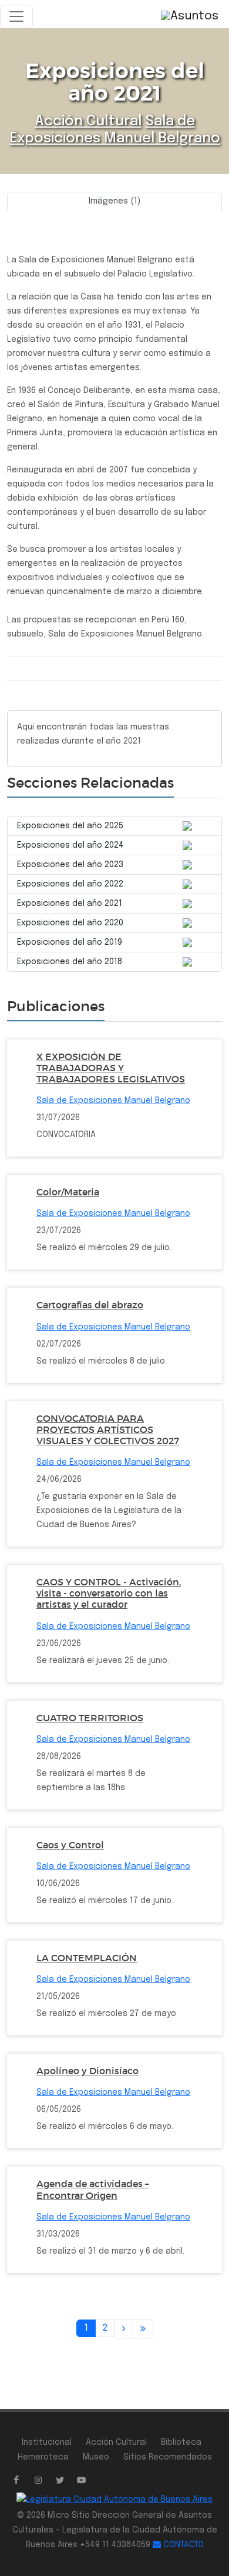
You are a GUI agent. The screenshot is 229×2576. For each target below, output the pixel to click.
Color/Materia (68, 1192)
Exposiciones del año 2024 (70, 845)
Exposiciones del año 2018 (70, 962)
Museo (96, 2457)
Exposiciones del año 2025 (70, 826)
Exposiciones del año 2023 (70, 865)
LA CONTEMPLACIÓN (87, 1958)
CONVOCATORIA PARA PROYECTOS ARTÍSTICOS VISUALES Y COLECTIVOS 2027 (108, 1429)
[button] (23, 215)
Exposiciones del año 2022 (70, 884)
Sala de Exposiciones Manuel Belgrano (113, 1101)
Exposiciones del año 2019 (70, 942)
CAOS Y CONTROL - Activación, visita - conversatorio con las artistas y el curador (109, 1593)
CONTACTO (182, 2545)
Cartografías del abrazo (90, 1305)
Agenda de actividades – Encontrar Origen (92, 2189)
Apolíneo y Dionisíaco (87, 2071)
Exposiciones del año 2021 (70, 904)
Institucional (47, 2442)
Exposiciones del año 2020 (70, 923)
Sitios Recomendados (168, 2457)
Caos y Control (70, 1845)
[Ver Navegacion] (16, 16)
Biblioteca (181, 2442)
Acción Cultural (88, 121)
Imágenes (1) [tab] (114, 201)
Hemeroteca (43, 2457)
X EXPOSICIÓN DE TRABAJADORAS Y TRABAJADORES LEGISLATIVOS (111, 1068)
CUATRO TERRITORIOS (90, 1718)
